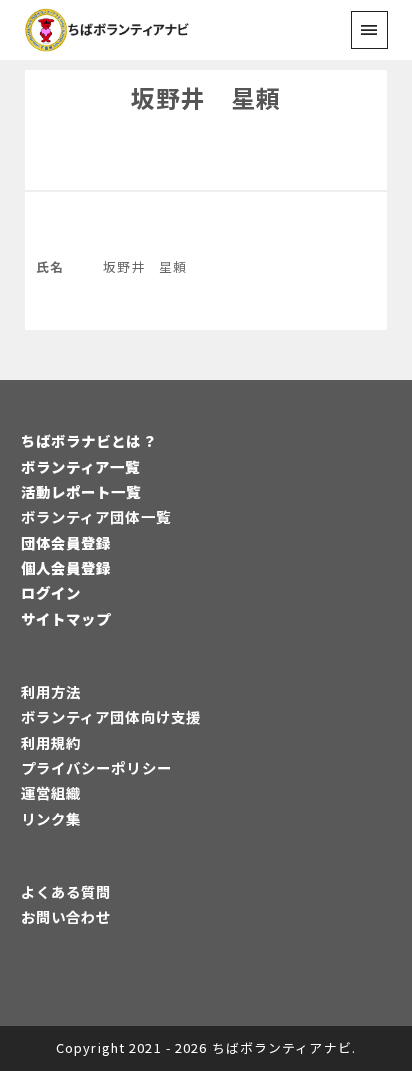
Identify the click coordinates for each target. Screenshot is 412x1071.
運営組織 (51, 792)
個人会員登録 (66, 567)
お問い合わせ (66, 916)
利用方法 (51, 691)
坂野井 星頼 (206, 97)
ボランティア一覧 (81, 466)
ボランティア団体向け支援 (111, 716)
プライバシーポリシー (96, 767)
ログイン (51, 592)
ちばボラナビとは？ (89, 440)
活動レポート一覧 (81, 491)
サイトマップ (66, 618)
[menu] (369, 29)
